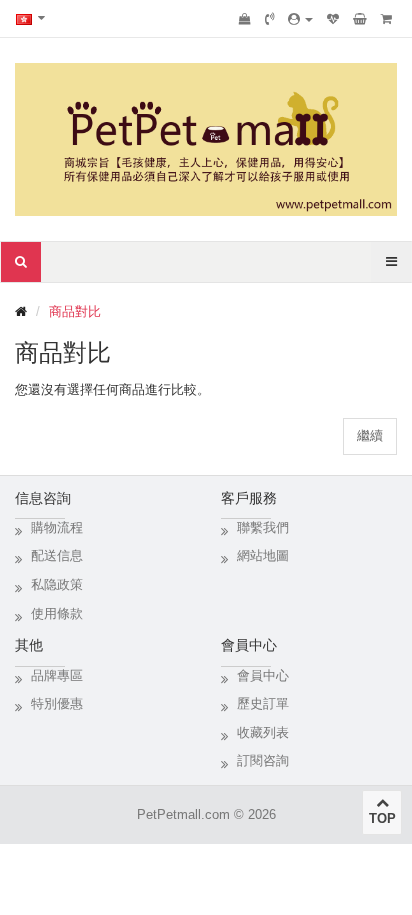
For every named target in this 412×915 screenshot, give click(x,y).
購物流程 (57, 527)
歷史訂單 (263, 703)
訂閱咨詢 (263, 760)
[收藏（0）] (333, 19)
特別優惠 (57, 703)
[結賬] (386, 19)
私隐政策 (57, 584)
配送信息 (57, 555)
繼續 (370, 435)
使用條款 (57, 613)
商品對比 (75, 311)
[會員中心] (300, 19)
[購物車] (360, 19)
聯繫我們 (263, 527)
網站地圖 (263, 555)
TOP (382, 818)
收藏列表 (263, 732)
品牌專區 (57, 675)
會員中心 (263, 675)
